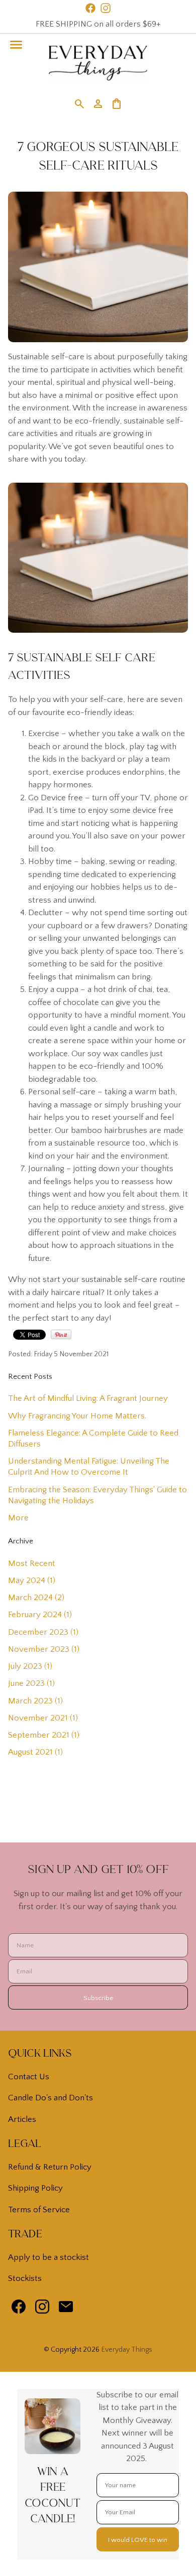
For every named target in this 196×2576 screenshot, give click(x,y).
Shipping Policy (35, 2188)
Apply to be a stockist (48, 2257)
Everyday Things (127, 2350)
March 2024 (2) (36, 1598)
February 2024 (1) (40, 1615)
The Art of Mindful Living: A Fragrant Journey (88, 1398)
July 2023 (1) (30, 1666)
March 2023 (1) (35, 1701)
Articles (22, 2119)
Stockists (25, 2278)
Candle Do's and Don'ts (51, 2098)
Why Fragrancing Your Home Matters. (77, 1416)
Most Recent (32, 1563)
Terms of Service (39, 2210)
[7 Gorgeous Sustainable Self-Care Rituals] (98, 340)
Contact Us (29, 2077)
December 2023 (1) (43, 1632)
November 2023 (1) (44, 1649)
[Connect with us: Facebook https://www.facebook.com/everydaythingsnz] (19, 2309)
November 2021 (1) (43, 1718)
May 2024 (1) (32, 1581)
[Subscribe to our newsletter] (66, 2309)
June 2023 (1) (31, 1683)
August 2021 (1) (35, 1752)
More (18, 1518)
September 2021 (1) (44, 1735)
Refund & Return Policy (50, 2167)
